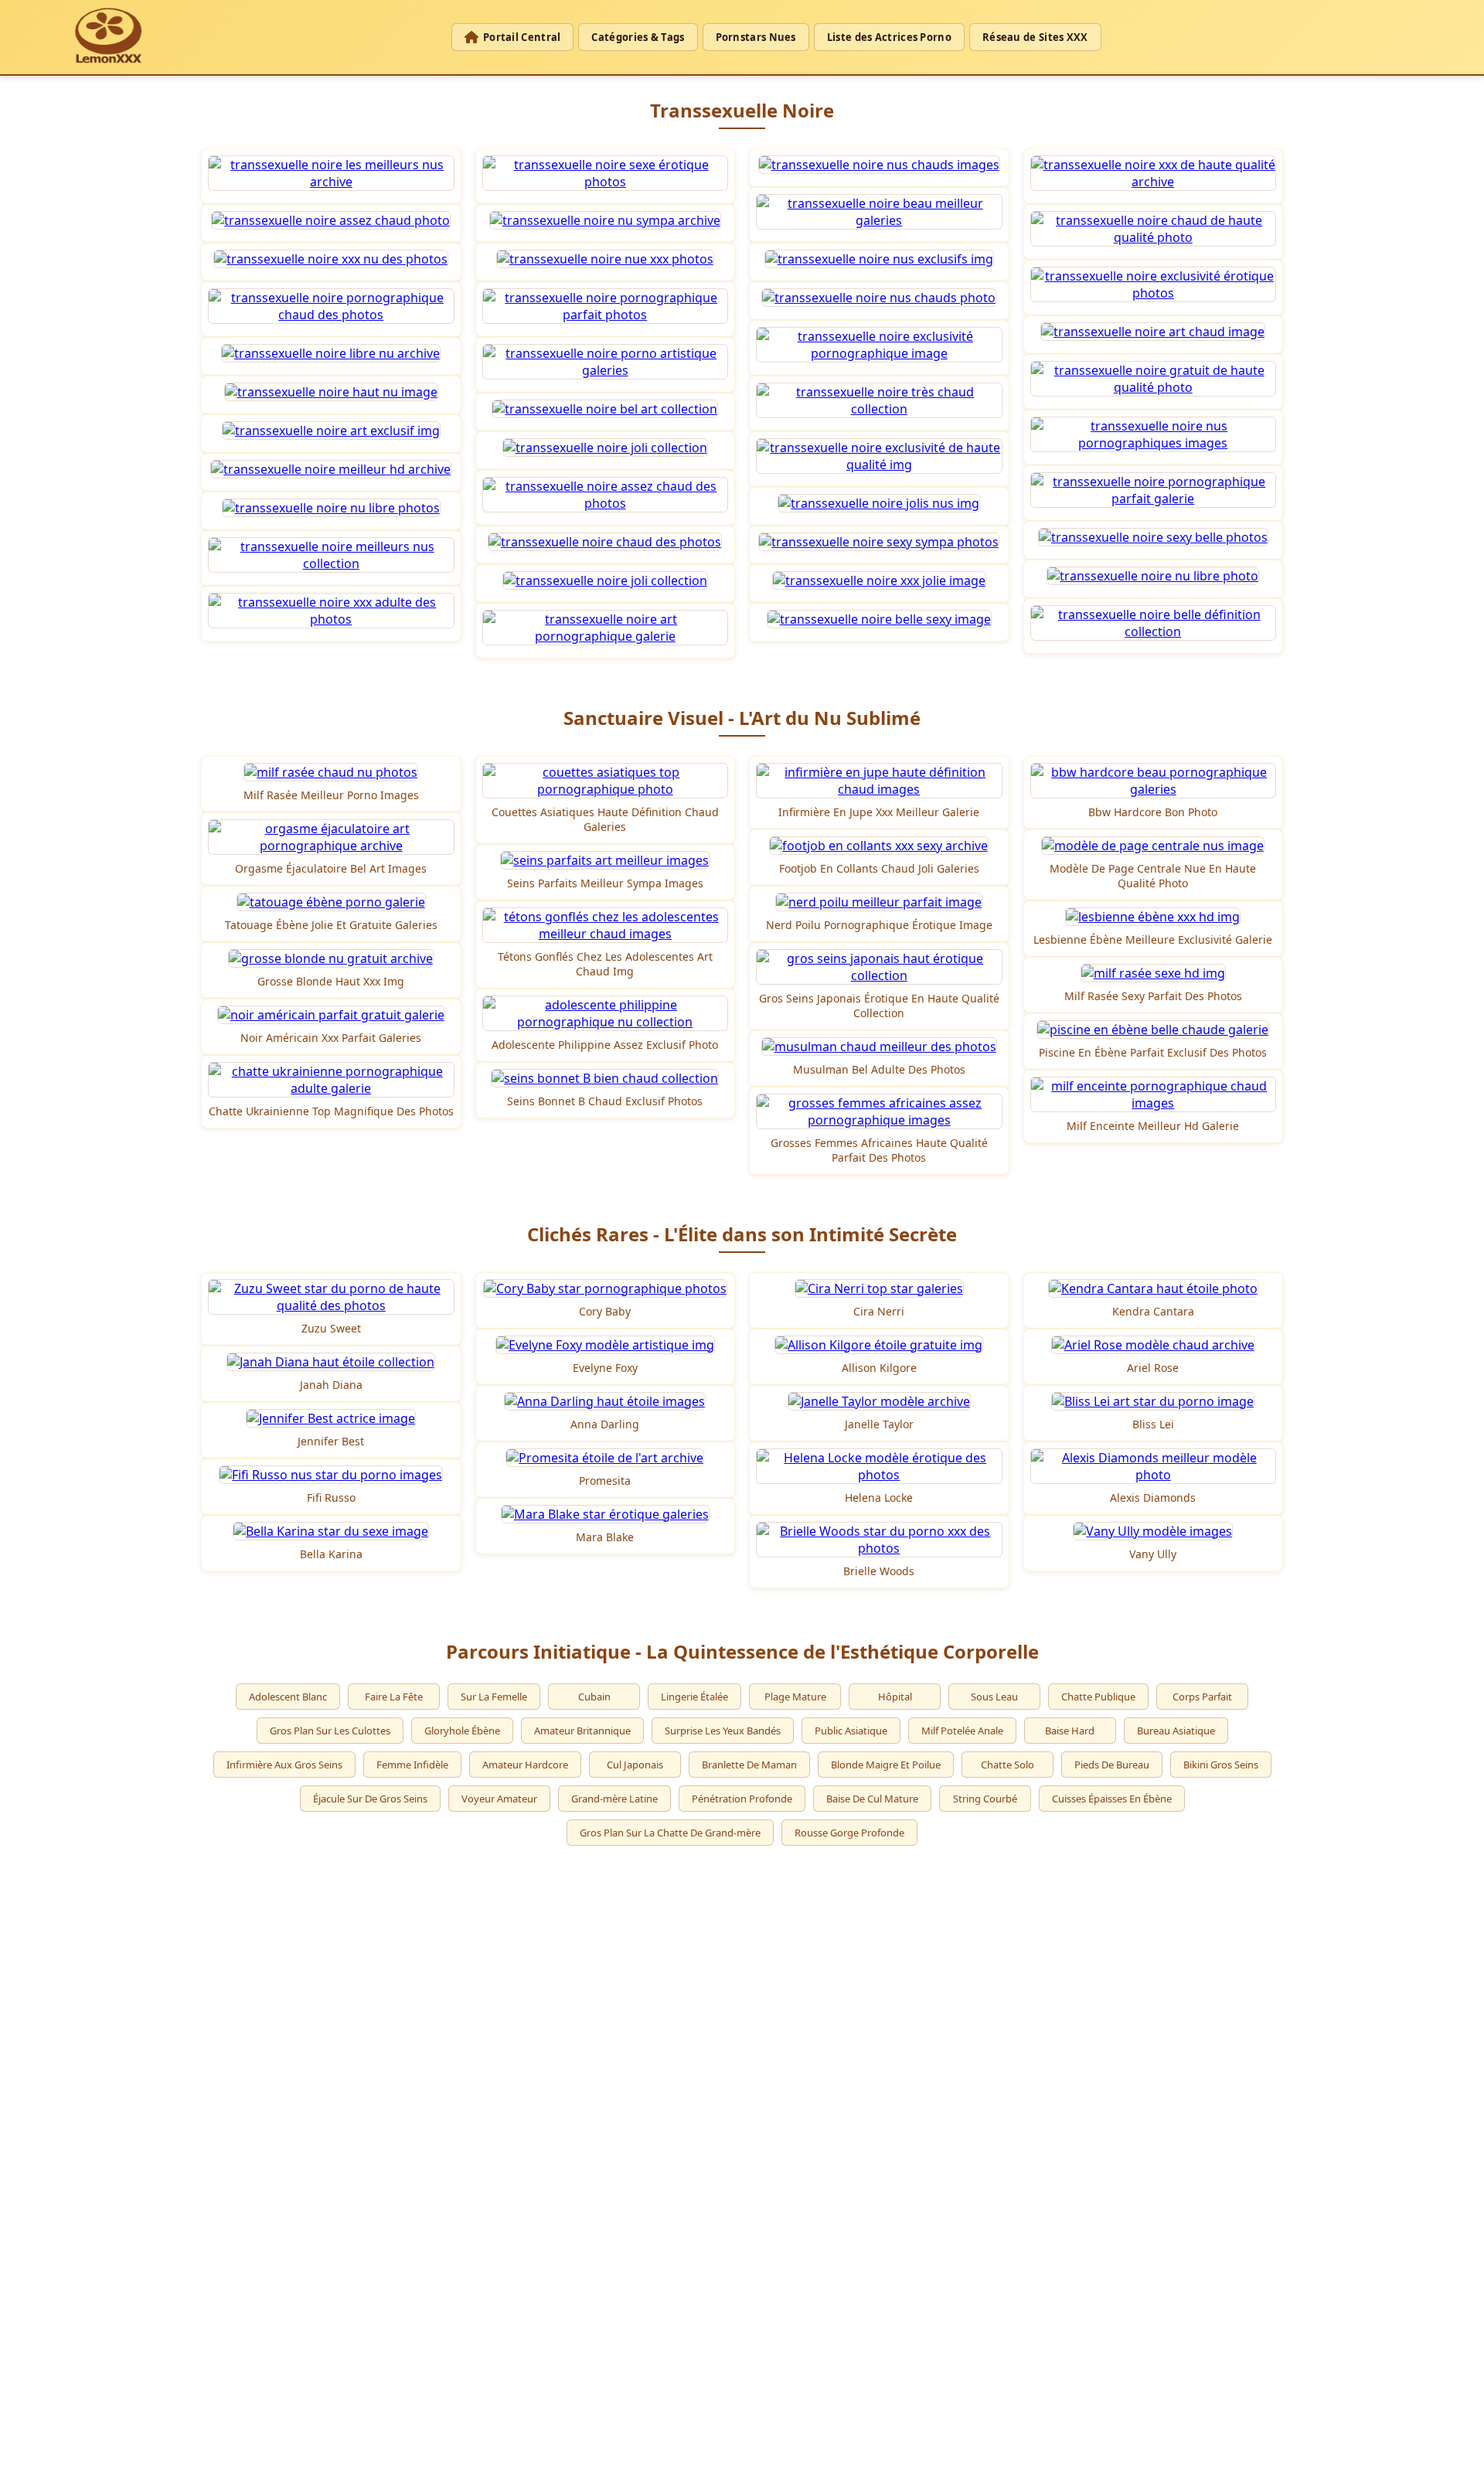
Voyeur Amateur (499, 1799)
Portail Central (522, 37)
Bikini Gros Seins (1221, 1765)
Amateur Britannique (582, 1731)
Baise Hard (1070, 1731)
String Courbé (985, 1799)
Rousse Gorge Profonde (849, 1833)
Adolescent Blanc (288, 1697)
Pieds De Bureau (1112, 1765)
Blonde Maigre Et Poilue (886, 1765)
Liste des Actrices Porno (889, 37)
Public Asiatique (851, 1731)
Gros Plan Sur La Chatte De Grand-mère (670, 1833)
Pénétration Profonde (742, 1799)
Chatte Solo (1007, 1765)
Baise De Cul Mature (872, 1799)
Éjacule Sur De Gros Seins (370, 1799)
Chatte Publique (1098, 1697)
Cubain (594, 1697)
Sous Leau (994, 1697)
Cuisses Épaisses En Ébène (1112, 1799)
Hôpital (895, 1697)
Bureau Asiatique (1176, 1731)
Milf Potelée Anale (962, 1731)
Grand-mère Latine (614, 1799)
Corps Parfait (1202, 1697)
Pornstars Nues (756, 37)
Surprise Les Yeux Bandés (723, 1731)
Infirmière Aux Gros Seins (284, 1765)
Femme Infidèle (412, 1765)
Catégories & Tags (638, 37)
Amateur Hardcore (525, 1765)
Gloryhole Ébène (462, 1731)
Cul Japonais (635, 1765)
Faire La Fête (394, 1697)
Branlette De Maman (749, 1765)
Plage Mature (795, 1697)
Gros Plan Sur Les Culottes (330, 1731)
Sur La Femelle (494, 1697)
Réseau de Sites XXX (1035, 37)
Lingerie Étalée (694, 1697)
